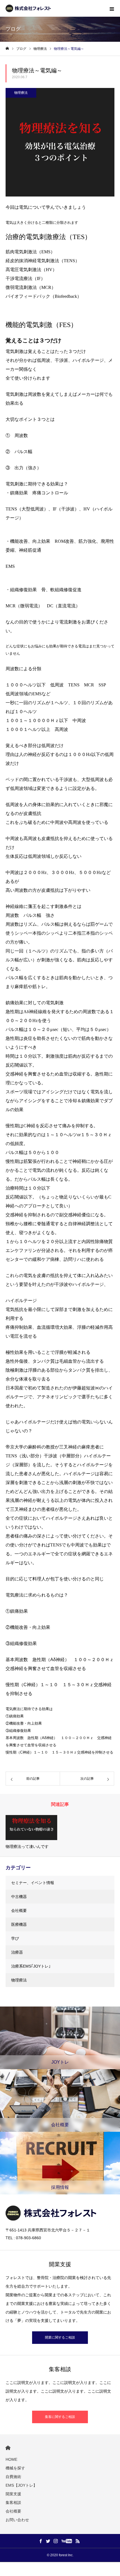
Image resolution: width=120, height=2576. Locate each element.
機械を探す (15, 2468)
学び (15, 1938)
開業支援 (13, 2494)
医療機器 (19, 1924)
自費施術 (13, 2477)
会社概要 (19, 1910)
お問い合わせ (17, 2520)
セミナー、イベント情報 (33, 1883)
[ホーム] (7, 49)
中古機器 (19, 1897)
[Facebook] (40, 2541)
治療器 (17, 1952)
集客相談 (13, 2503)
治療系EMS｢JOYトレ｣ (31, 1966)
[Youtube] (67, 2541)
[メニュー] (112, 8)
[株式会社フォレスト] (29, 8)
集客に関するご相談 (60, 2417)
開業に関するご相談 (60, 2337)
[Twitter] (48, 2541)
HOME (8, 2448)
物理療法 (21, 93)
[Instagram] (56, 2541)
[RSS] (78, 2541)
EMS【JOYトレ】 (21, 2485)
